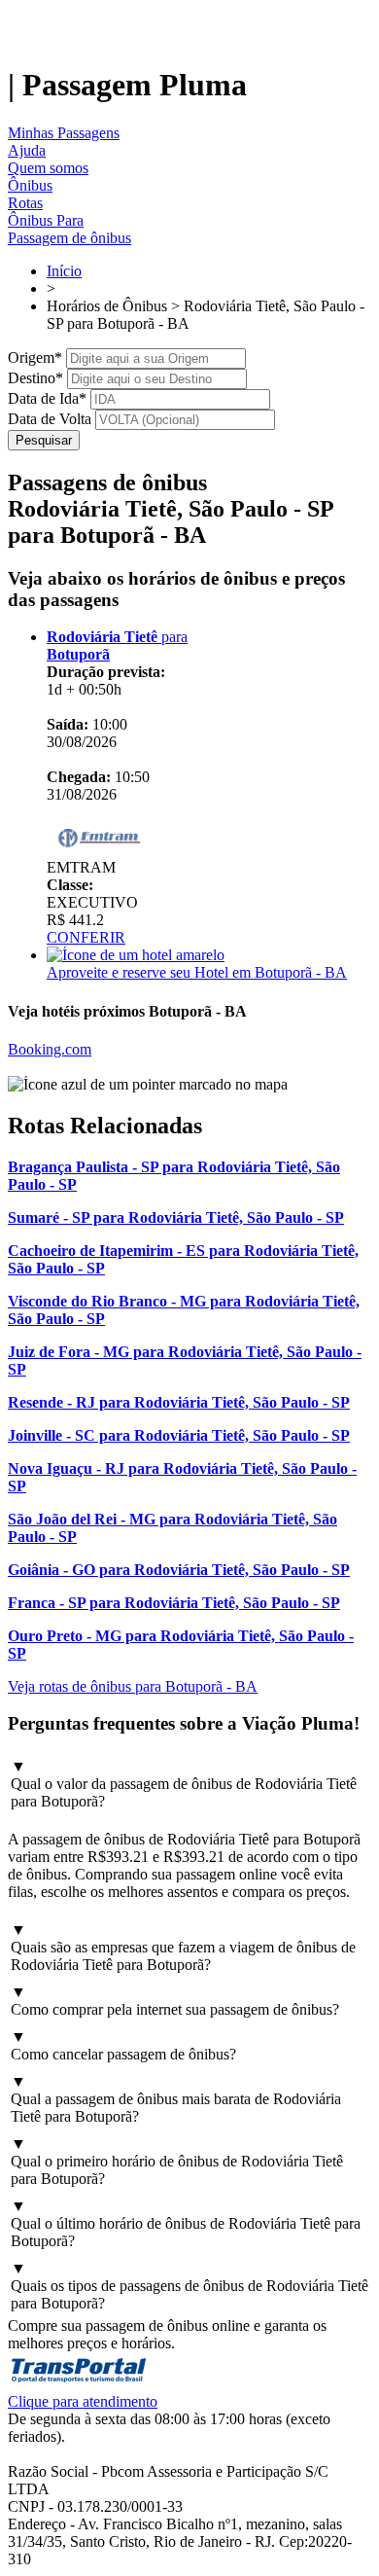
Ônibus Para (46, 220)
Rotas (25, 203)
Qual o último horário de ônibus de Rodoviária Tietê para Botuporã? (186, 2223)
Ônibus (30, 185)
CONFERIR (86, 937)
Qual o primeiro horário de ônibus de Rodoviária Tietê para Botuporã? (177, 2161)
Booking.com (50, 1049)
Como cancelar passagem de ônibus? (123, 2045)
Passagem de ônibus (69, 238)
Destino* (35, 378)
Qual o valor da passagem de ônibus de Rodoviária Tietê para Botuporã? (184, 1784)
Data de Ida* (47, 398)
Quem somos (48, 168)
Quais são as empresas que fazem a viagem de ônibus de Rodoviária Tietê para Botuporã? (183, 1947)
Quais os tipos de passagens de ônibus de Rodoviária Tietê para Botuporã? (189, 2286)
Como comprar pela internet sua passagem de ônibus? (175, 2001)
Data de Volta (50, 419)
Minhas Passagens (64, 133)
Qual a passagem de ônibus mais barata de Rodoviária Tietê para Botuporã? (176, 2099)
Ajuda (27, 150)
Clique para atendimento (83, 2401)
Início (64, 271)
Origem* (35, 358)
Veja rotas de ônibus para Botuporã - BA (133, 1686)
